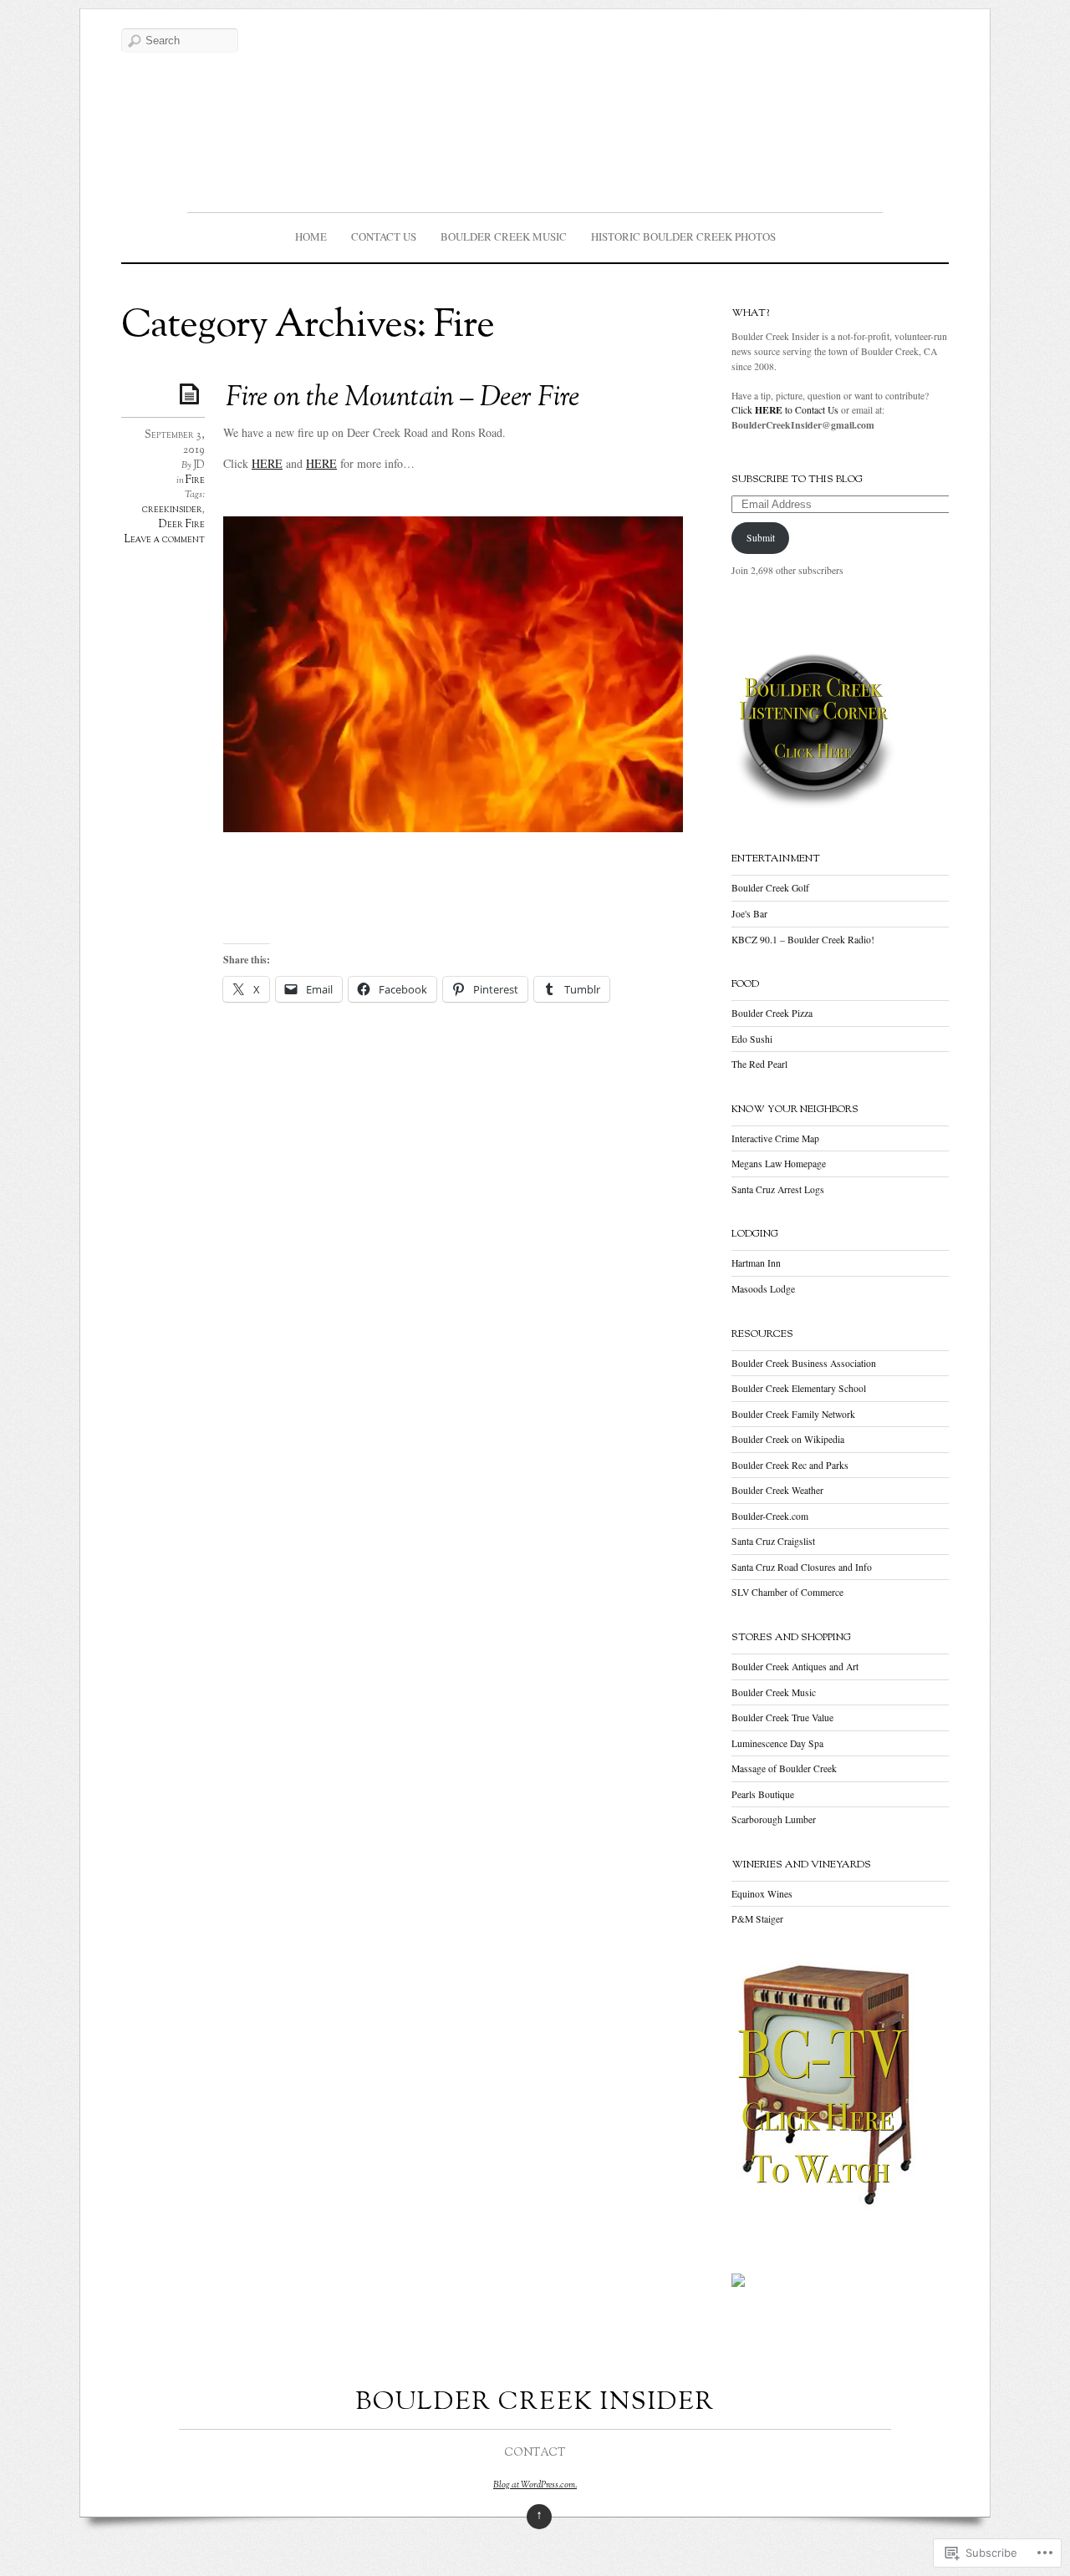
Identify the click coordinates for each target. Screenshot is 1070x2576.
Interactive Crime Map (775, 1138)
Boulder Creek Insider (535, 2403)
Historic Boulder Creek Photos (683, 236)
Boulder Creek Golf (770, 888)
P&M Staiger (757, 1919)
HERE (267, 463)
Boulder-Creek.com (770, 1516)
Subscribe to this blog (797, 480)
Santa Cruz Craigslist (773, 1541)
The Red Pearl (759, 1064)
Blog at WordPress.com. (535, 2485)
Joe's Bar (749, 914)
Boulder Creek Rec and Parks (790, 1465)
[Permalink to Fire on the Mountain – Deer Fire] (192, 393)
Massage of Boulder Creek (784, 1768)
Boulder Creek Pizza (772, 1013)
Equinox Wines (762, 1894)
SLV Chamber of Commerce (787, 1592)
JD (199, 465)
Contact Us (384, 236)
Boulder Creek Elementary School (799, 1388)
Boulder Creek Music (504, 236)
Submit (761, 538)
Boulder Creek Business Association (804, 1363)
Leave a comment (164, 540)
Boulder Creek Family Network (793, 1414)
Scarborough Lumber (774, 1819)
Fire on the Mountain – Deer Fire (403, 399)
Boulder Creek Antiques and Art (795, 1667)
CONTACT (535, 2453)
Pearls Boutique (763, 1794)
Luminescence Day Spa (777, 1743)
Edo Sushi (752, 1039)
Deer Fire (182, 525)
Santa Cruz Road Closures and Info (802, 1567)
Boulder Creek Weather (777, 1490)
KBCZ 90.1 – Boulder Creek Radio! (803, 940)
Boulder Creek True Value (782, 1717)
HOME (311, 236)
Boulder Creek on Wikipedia (788, 1439)
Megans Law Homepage (779, 1164)
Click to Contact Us (785, 410)
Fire (195, 480)
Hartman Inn (756, 1263)
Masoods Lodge (763, 1289)
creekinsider (172, 510)
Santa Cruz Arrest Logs (778, 1189)
